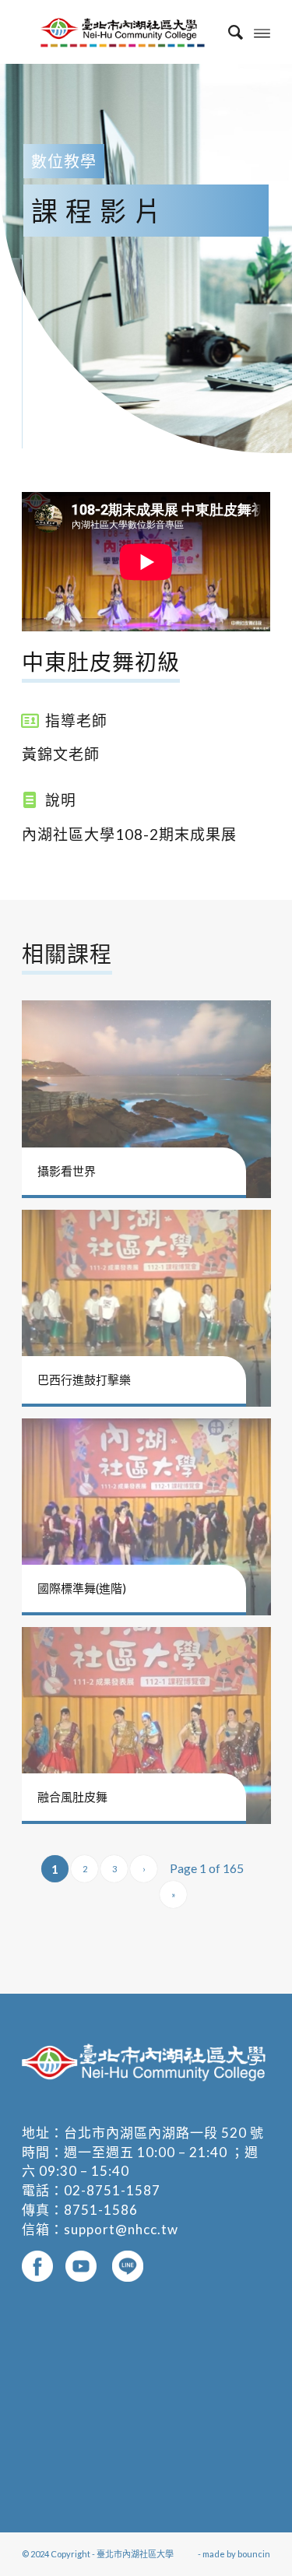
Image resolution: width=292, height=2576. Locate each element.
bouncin (254, 2554)
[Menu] (262, 32)
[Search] (228, 32)
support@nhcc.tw (121, 2229)
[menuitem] (228, 32)
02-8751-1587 (112, 2190)
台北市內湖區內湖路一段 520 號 (164, 2133)
